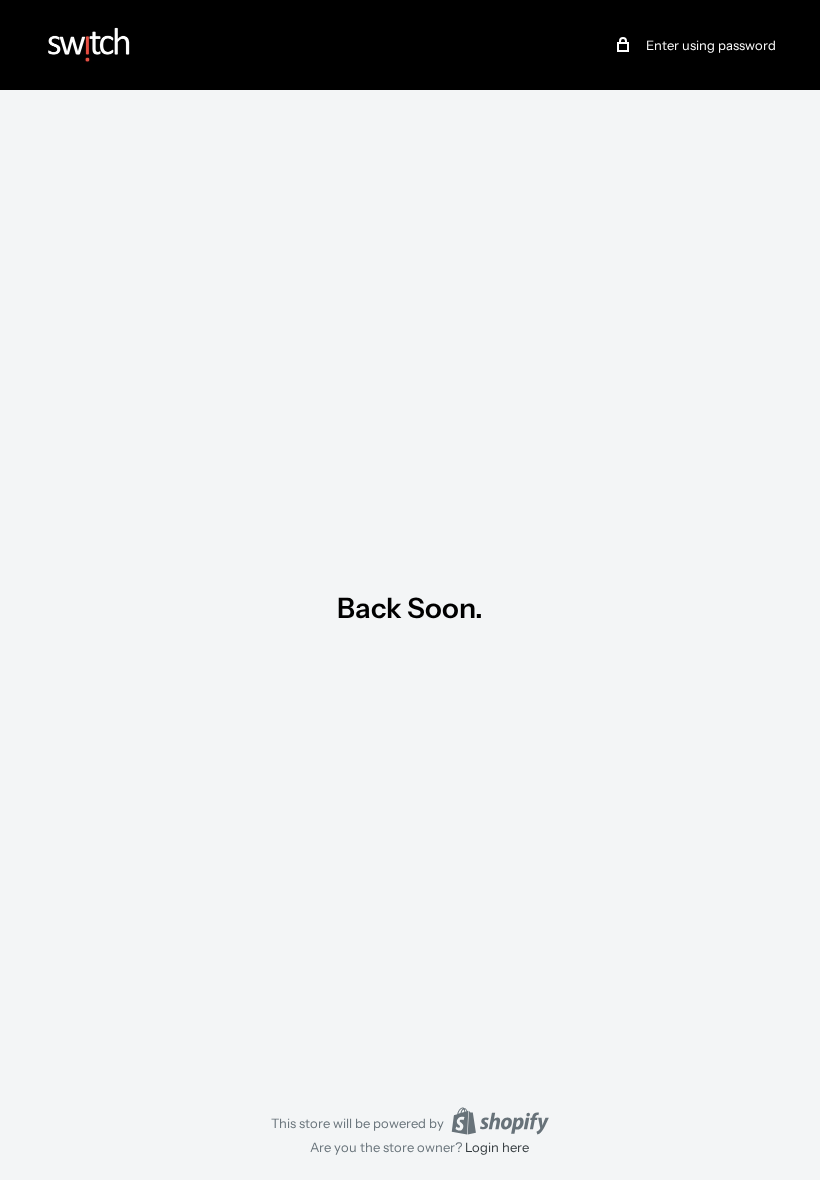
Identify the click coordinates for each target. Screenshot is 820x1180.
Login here (497, 1147)
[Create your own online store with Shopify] (500, 1121)
